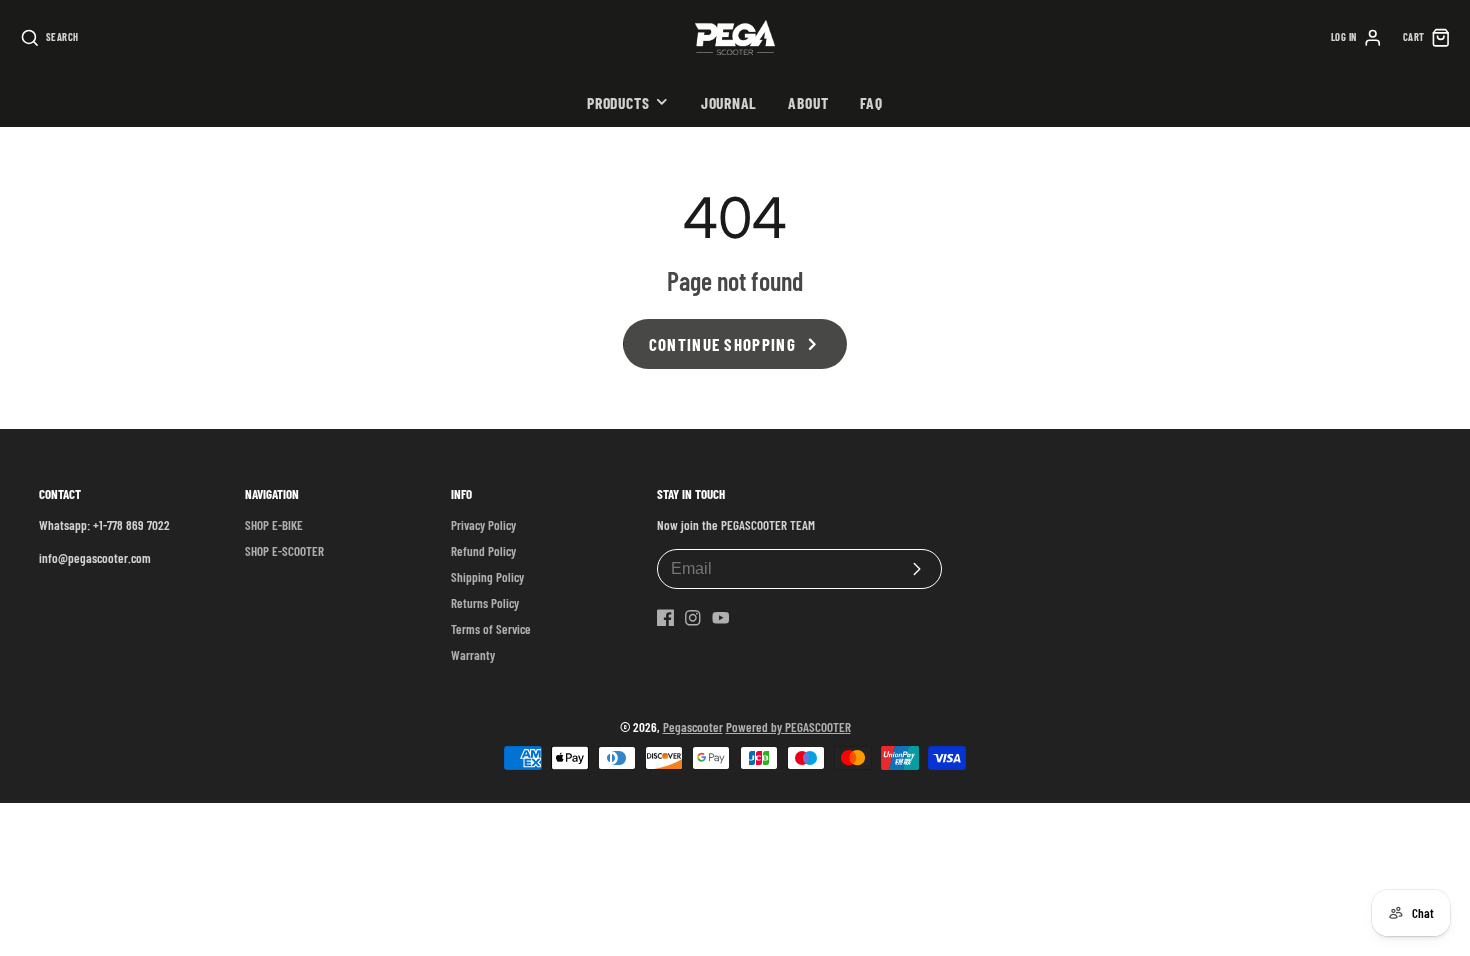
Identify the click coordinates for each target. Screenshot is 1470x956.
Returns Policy (485, 603)
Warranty (473, 655)
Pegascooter (693, 727)
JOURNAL (729, 102)
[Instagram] (693, 618)
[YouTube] (721, 618)
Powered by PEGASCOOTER (788, 727)
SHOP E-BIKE (274, 525)
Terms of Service (491, 629)
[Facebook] (666, 618)
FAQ (871, 102)
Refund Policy (483, 551)
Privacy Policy (483, 525)
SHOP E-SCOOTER (284, 551)
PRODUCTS (618, 102)
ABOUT (808, 102)
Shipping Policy (487, 577)
